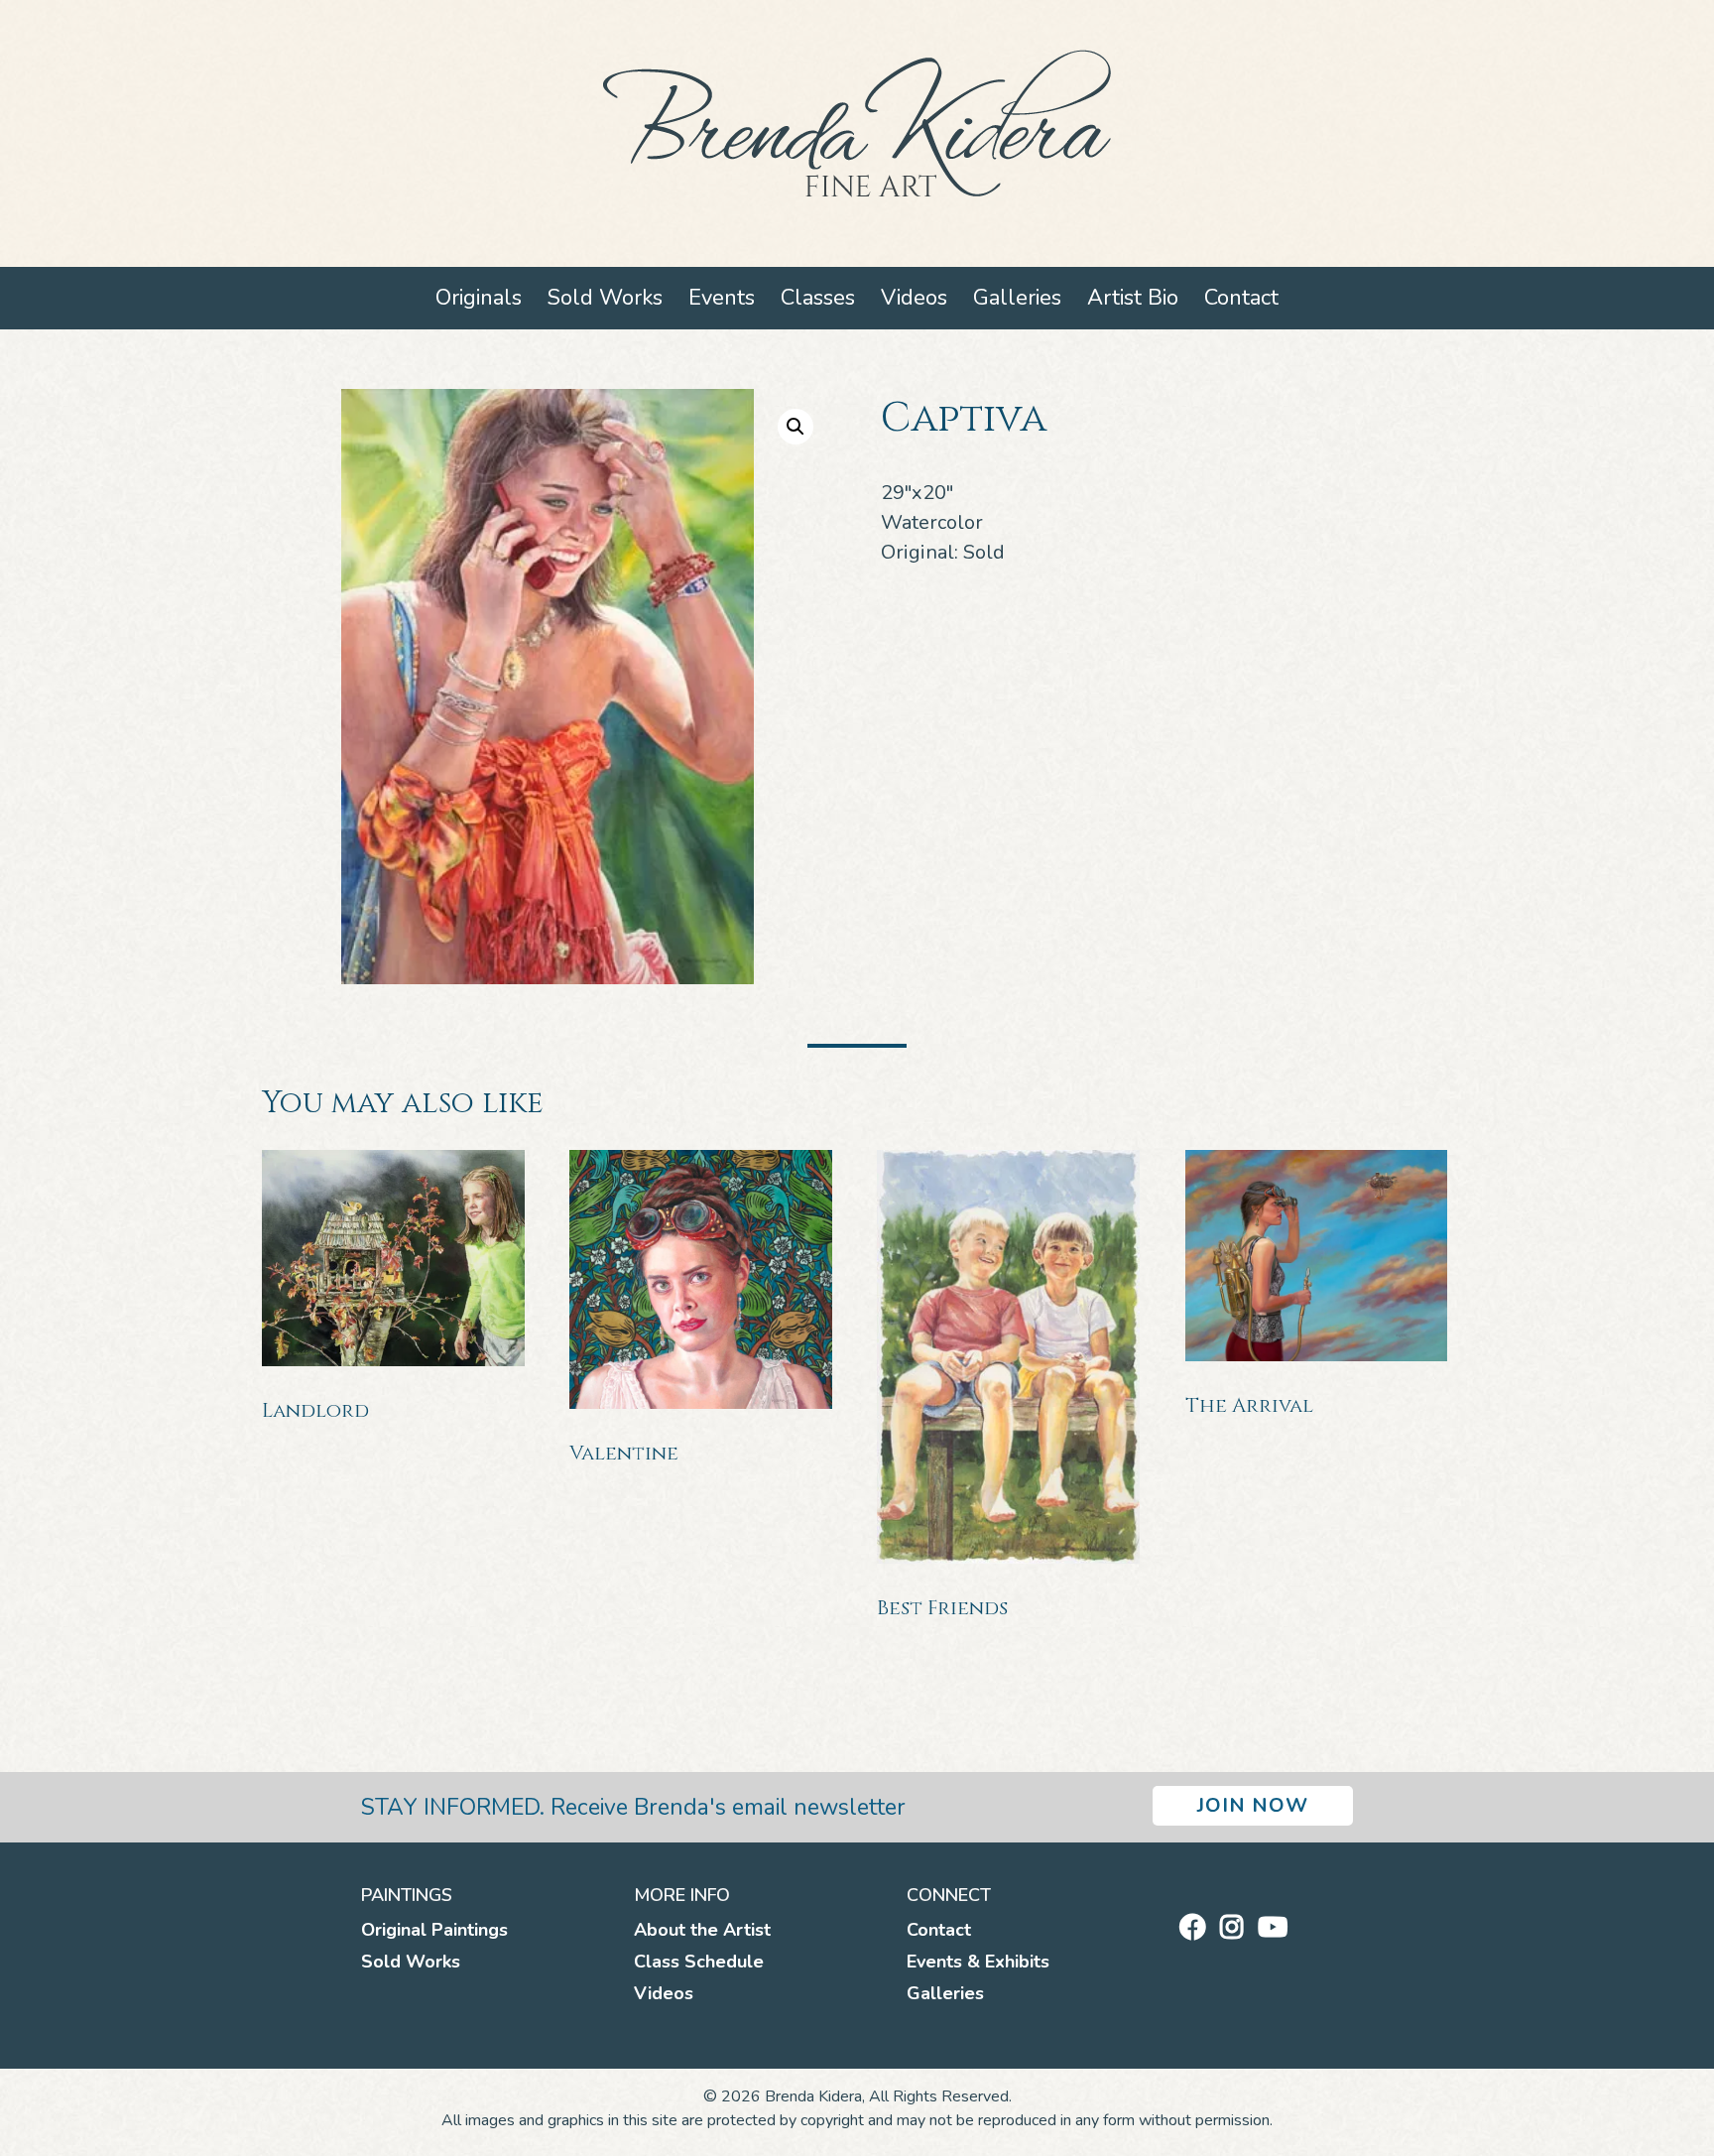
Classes (818, 298)
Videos (914, 298)
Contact (1241, 298)
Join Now (1253, 1805)
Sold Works (605, 298)
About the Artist (702, 1930)
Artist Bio (1133, 298)
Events (722, 298)
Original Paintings (434, 1930)
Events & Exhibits (978, 1962)
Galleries (1017, 298)
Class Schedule (699, 1962)
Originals (479, 298)
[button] (796, 427)
